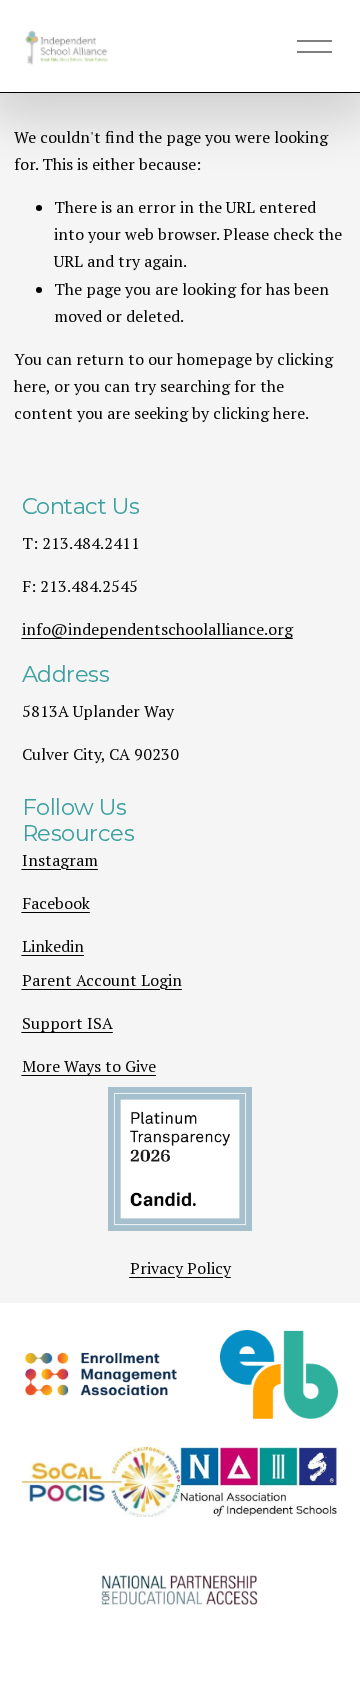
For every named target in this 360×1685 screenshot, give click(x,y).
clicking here (259, 413)
